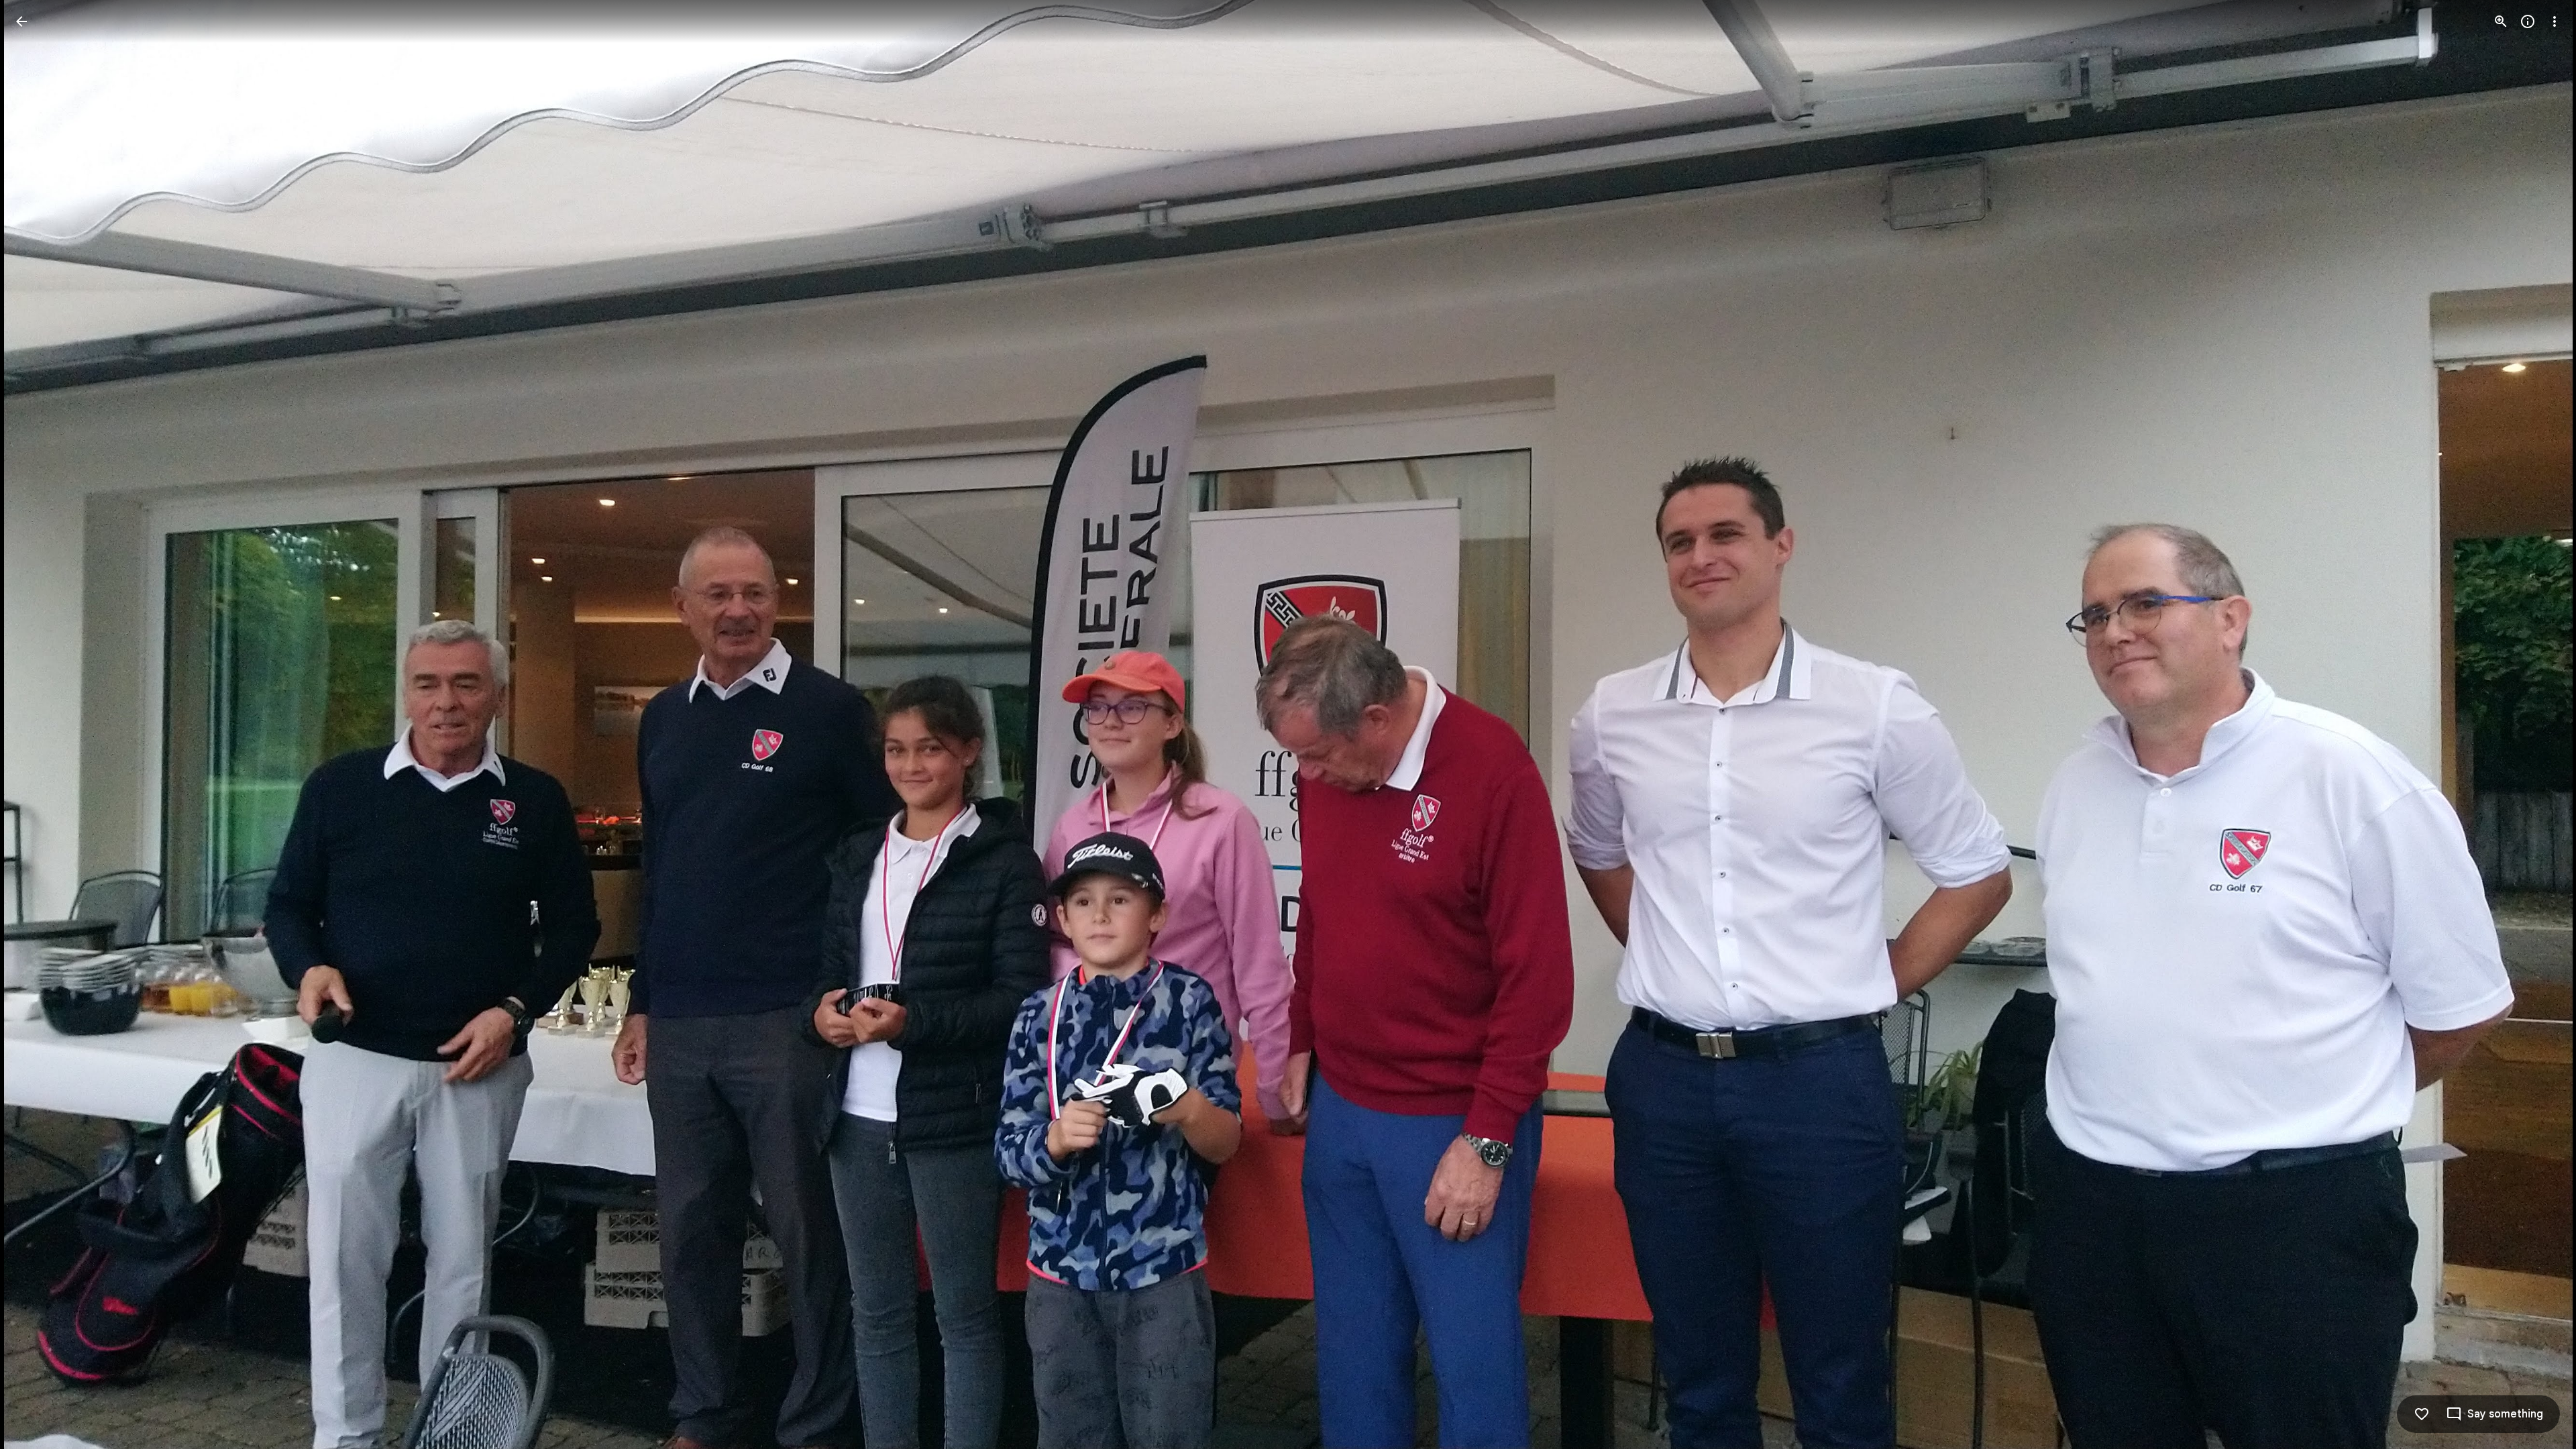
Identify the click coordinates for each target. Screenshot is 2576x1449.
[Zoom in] (2501, 21)
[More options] (2555, 21)
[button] (38, 724)
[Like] (2422, 1414)
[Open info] (2528, 21)
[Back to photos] (21, 21)
